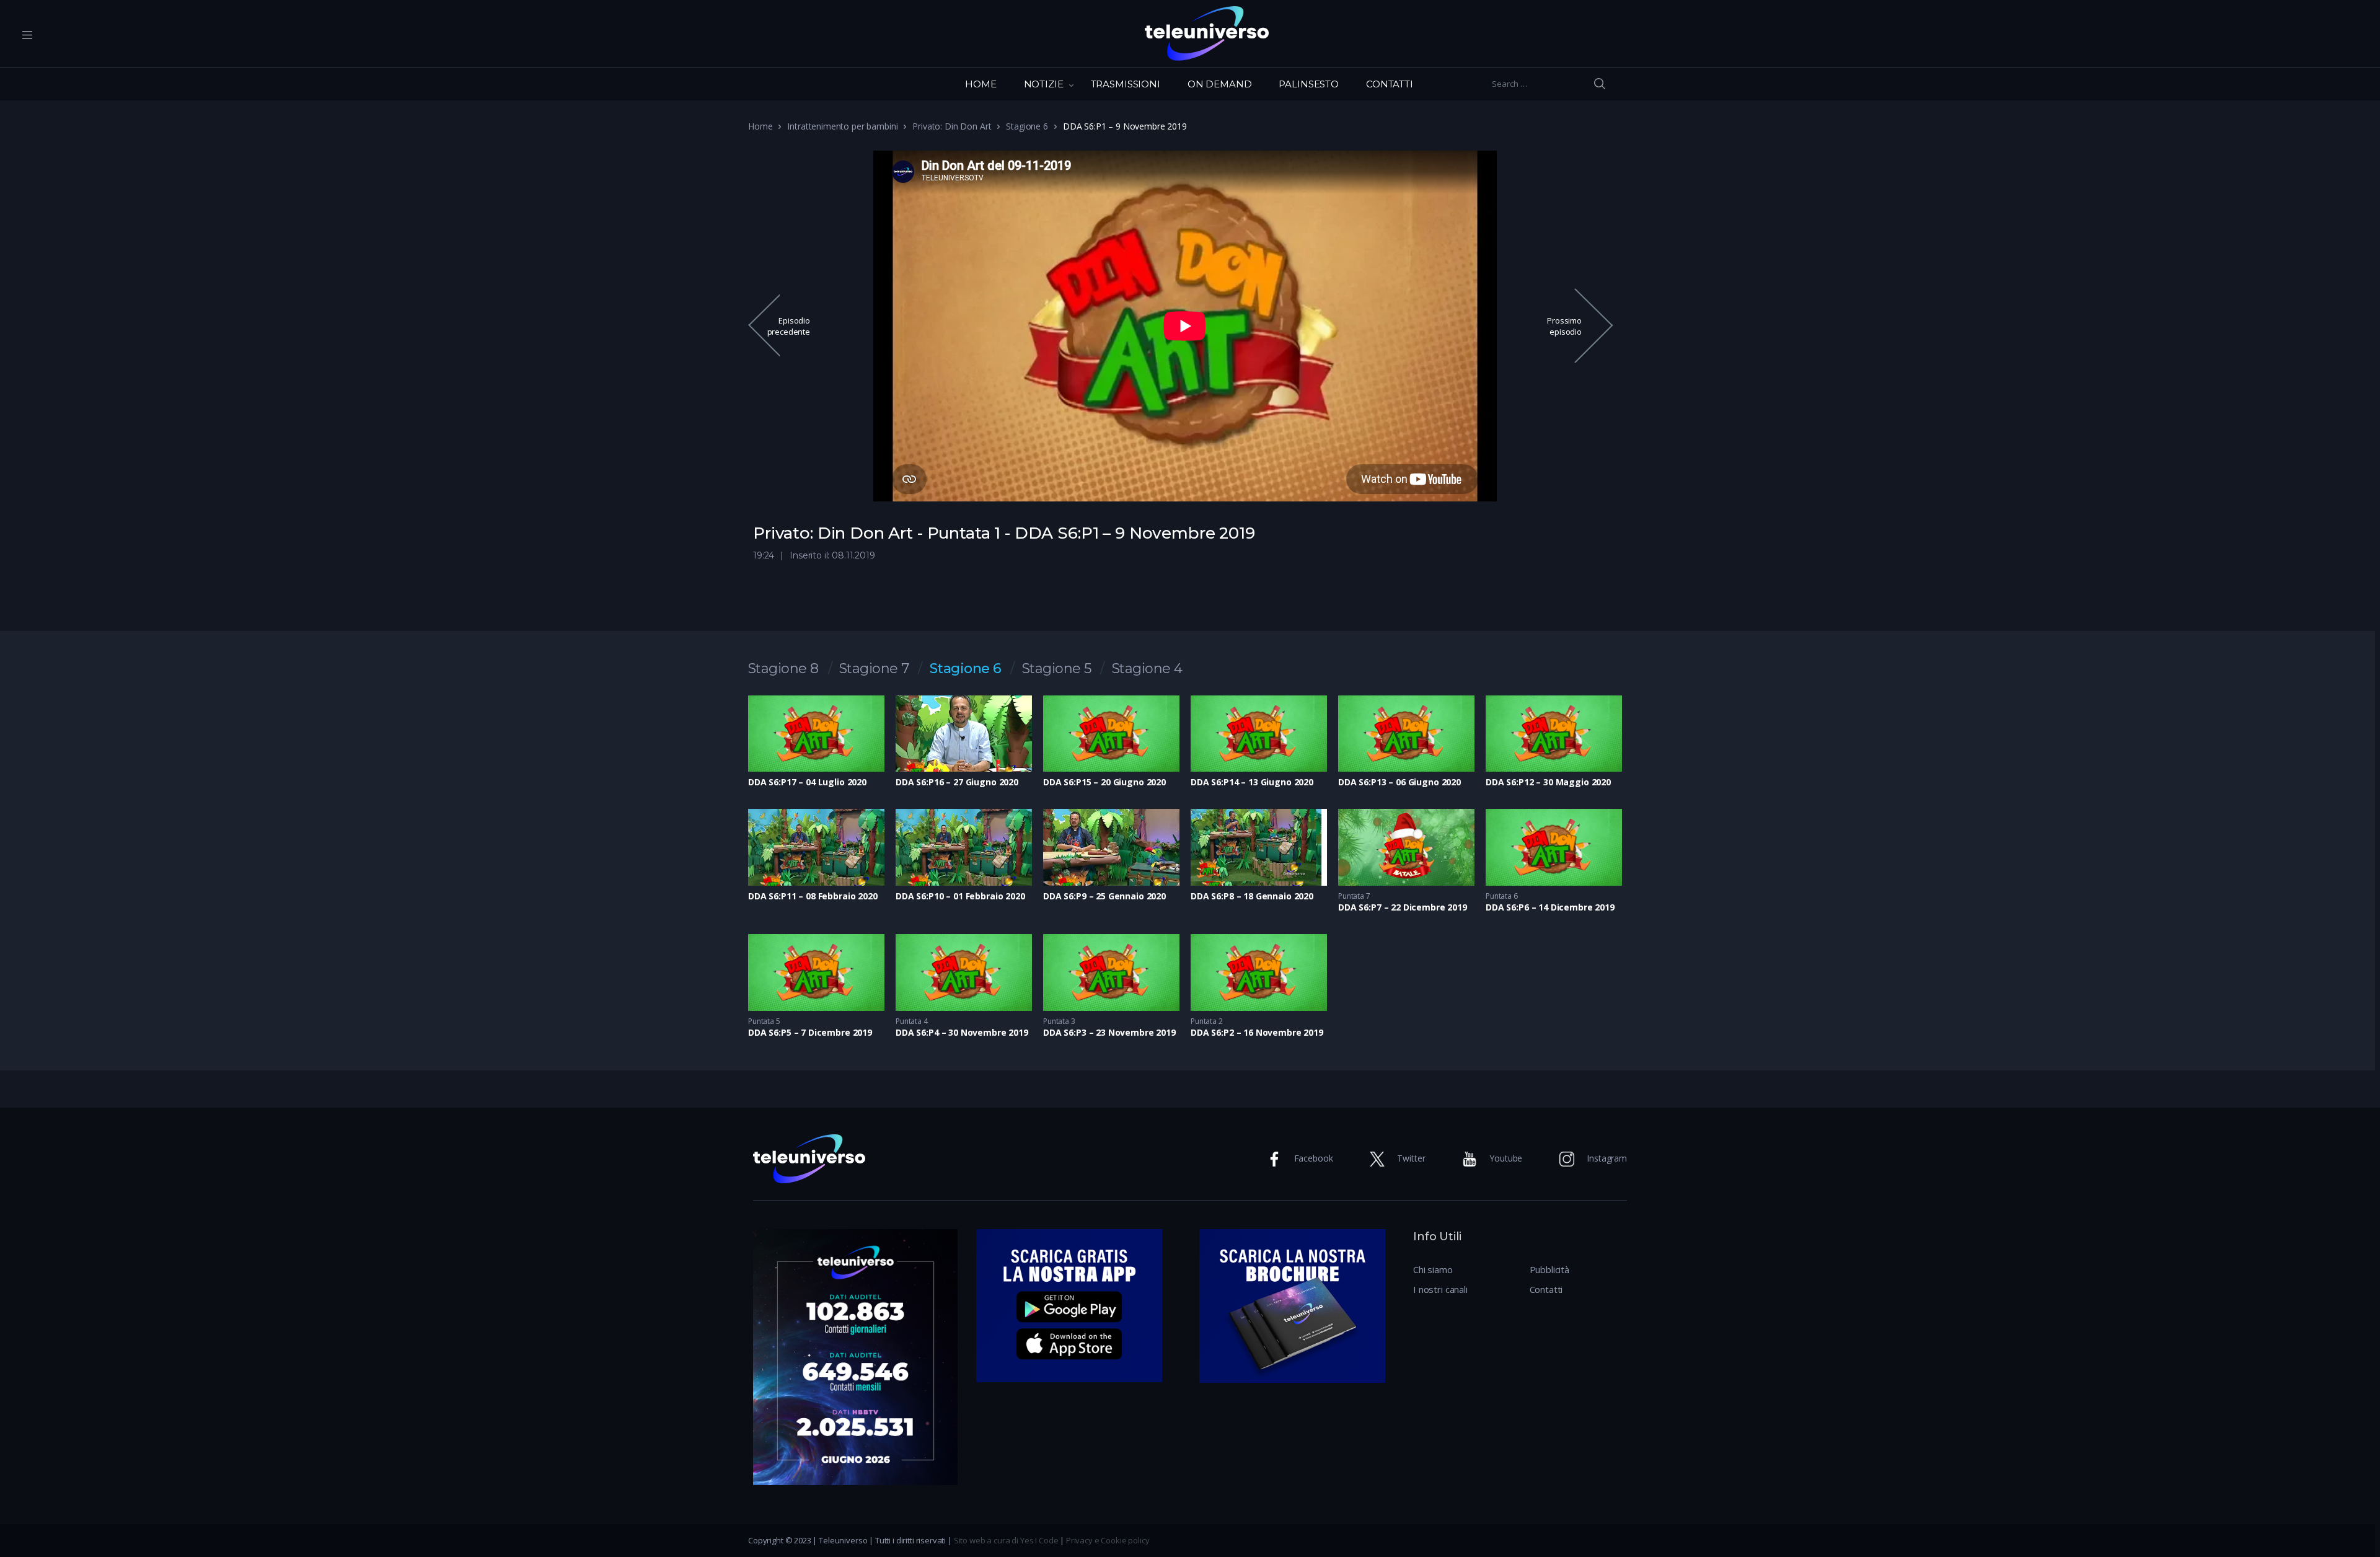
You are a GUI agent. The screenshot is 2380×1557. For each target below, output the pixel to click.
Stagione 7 (874, 669)
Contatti (1546, 1289)
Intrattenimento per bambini (842, 126)
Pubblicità (1550, 1269)
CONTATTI (1390, 84)
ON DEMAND (1220, 84)
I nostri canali (1440, 1289)
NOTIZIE (1044, 84)
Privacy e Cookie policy (1108, 1540)
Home (760, 126)
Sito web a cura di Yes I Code (1006, 1540)
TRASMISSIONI (1126, 84)
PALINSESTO (1309, 84)
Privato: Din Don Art (952, 126)
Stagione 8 (783, 669)
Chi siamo (1433, 1269)
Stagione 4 (1147, 669)
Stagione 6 (1027, 126)
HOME (981, 84)
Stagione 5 (1057, 669)
